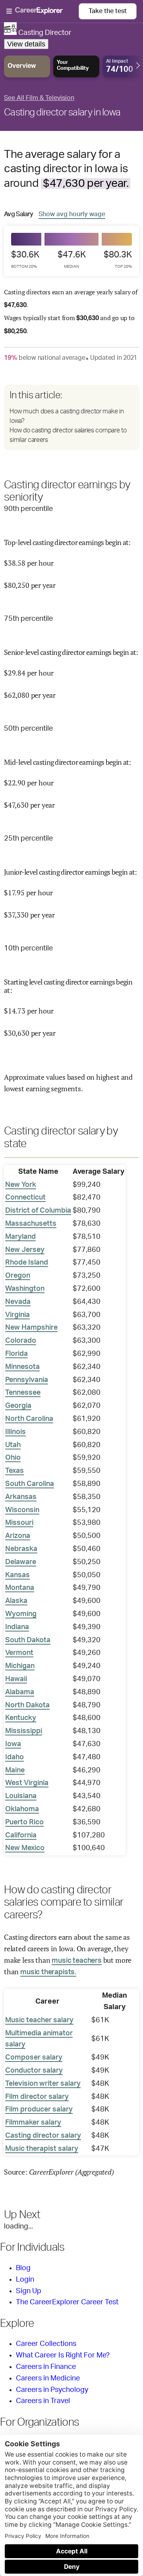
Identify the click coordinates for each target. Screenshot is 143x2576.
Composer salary (34, 2058)
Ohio (13, 1458)
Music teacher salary (39, 2020)
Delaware (21, 1562)
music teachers (76, 1961)
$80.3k (118, 259)
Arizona (18, 1536)
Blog (23, 2268)
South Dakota (28, 1640)
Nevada (18, 1302)
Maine (15, 1770)
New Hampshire (31, 1328)
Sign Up (29, 2291)
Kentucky (21, 1718)
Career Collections (46, 2344)
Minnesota (22, 1367)
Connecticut (25, 1198)
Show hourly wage (72, 214)
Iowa (13, 1744)
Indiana (17, 1627)
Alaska (16, 1601)
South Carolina (30, 1484)
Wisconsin (22, 1510)
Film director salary (37, 2097)
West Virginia (27, 1783)
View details (26, 44)
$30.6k (25, 259)
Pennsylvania (27, 1380)
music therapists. (48, 1972)
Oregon (18, 1276)
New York (21, 1185)
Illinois (15, 1432)
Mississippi (24, 1731)
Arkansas (21, 1497)
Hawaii (16, 1679)
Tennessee (23, 1393)
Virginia (17, 1315)
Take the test (108, 11)
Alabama (20, 1692)
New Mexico (25, 1848)
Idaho (14, 1757)
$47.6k (72, 259)
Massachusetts (31, 1224)
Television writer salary (43, 2084)
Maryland (20, 1237)
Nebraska (21, 1549)
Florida (16, 1354)
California (21, 1835)
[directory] (71, 417)
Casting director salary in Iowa (62, 113)
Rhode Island (27, 1263)
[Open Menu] (43, 12)
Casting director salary (43, 2136)
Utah (13, 1445)
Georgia (18, 1406)
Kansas (17, 1575)
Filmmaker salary (33, 2123)
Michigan (20, 1666)
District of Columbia (38, 1211)
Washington (25, 1289)
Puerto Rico (24, 1822)
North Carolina (29, 1419)
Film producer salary (39, 2110)
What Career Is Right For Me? (63, 2355)
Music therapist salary (42, 2149)
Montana (20, 1588)
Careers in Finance (46, 2367)
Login (25, 2280)
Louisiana (21, 1796)
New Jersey (25, 1250)
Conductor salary (34, 2071)
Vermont (19, 1653)
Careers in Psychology (52, 2390)
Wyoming (21, 1614)
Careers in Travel (43, 2401)
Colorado (21, 1341)
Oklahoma (22, 1809)
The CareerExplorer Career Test (67, 2302)
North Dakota (27, 1705)
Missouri (19, 1523)
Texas (14, 1471)
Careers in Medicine (48, 2378)
